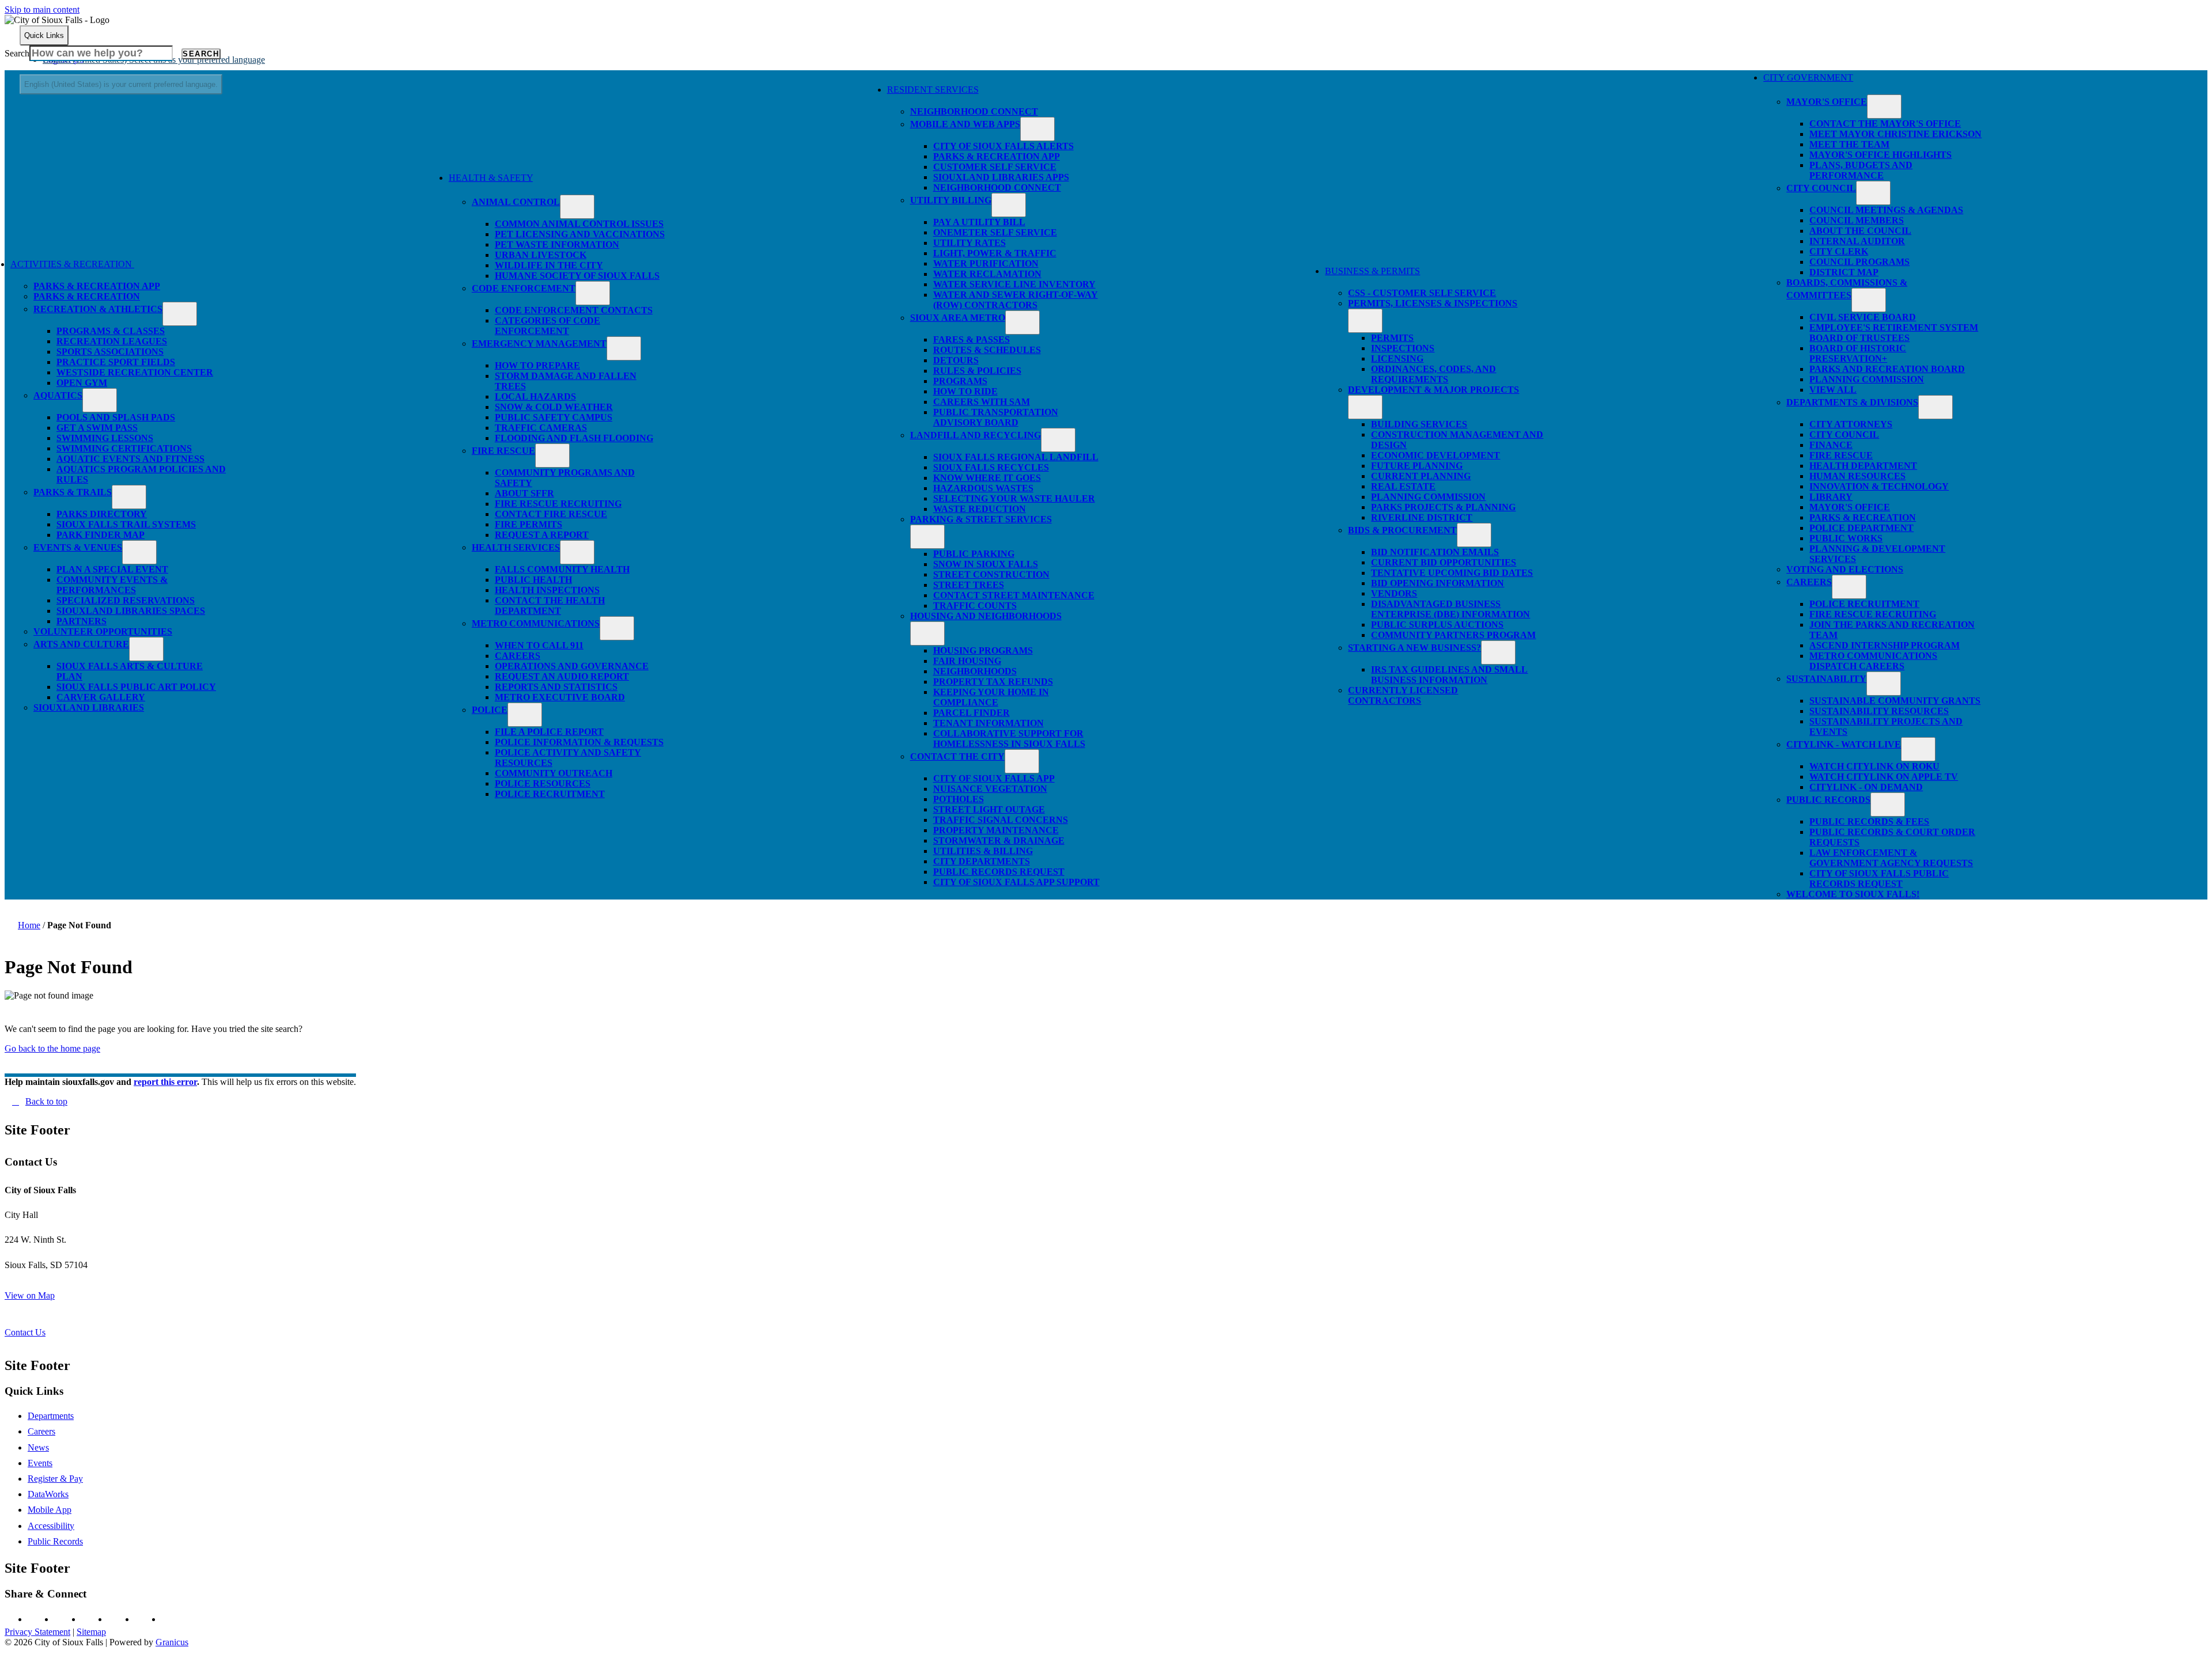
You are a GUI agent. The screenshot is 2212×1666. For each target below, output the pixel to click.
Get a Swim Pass (97, 428)
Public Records (1828, 800)
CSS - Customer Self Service (1422, 293)
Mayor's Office (1827, 102)
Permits (1392, 338)
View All (1833, 390)
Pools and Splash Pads (116, 417)
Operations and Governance (572, 666)
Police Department (1861, 528)
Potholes (959, 799)
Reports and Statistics (556, 687)
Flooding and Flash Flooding (574, 438)
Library (1831, 497)
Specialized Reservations (126, 600)
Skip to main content (42, 10)
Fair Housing (967, 661)
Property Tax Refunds (993, 682)
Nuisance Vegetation (990, 789)
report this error (165, 1082)
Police (490, 710)
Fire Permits (529, 524)
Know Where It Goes (987, 478)
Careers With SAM (982, 402)
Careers (518, 656)
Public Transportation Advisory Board (996, 417)
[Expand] (151, 269)
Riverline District (1422, 517)
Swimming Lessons (105, 438)
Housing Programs (983, 650)
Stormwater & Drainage (999, 840)
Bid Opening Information (1438, 583)
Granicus (172, 1642)
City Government (1808, 77)
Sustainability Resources (1879, 711)
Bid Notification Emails (1435, 552)
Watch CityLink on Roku (1874, 766)
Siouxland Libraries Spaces (131, 611)
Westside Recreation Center (135, 372)
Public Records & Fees (1869, 821)
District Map (1844, 272)
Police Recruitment (550, 794)
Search (17, 53)
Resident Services (933, 90)
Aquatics (58, 395)
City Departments (982, 861)
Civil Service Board (1863, 317)
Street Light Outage (989, 809)
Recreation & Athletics (98, 309)
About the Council (1860, 231)
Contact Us (25, 1332)
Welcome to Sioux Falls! (1853, 894)
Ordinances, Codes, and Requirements (1433, 374)
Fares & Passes (971, 339)
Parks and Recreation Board (1887, 369)
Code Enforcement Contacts (574, 310)
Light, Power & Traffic (995, 253)
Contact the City (957, 756)
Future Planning (1417, 466)
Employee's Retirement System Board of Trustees (1894, 333)
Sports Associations (110, 352)
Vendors (1394, 593)
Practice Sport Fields (116, 362)
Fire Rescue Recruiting (558, 504)
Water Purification (986, 263)
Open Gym (82, 383)
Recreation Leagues (112, 341)
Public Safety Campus (554, 417)
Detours (956, 360)
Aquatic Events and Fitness (130, 459)
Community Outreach (554, 773)
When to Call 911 (539, 645)
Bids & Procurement (1402, 530)
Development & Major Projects (1433, 390)
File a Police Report (549, 732)
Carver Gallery (101, 697)
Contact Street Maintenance (1014, 595)
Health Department (1863, 466)
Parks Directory (102, 514)
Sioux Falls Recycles (991, 467)
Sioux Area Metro (958, 318)
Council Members (1857, 220)
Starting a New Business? (1414, 648)
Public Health (533, 580)
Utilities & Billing (983, 851)
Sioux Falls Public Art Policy (136, 687)
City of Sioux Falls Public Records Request (1879, 878)
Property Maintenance (996, 830)
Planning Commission (1428, 497)
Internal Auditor (1857, 241)
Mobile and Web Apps (965, 124)
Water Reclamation (987, 274)
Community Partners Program (1453, 635)
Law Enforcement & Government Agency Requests (1891, 858)
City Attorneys (1851, 424)
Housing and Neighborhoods (986, 616)
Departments (51, 1416)
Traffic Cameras (541, 428)
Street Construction (991, 574)
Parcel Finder (971, 713)
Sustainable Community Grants (1895, 701)
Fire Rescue (503, 451)
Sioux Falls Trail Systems (126, 524)
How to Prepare (537, 365)
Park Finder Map (101, 535)
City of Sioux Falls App (994, 778)
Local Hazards (535, 396)
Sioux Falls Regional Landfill (1016, 457)
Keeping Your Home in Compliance (991, 697)
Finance (1831, 445)
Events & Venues (78, 547)
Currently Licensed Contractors (1403, 695)
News (38, 1447)
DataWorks (48, 1494)
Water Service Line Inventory (1014, 284)
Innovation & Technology (1879, 486)
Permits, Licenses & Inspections (1433, 303)
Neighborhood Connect (974, 111)
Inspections (1403, 348)
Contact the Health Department (550, 606)
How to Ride (965, 391)
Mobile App (50, 1510)
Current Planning (1421, 476)
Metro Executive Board (560, 697)
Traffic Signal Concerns (1001, 820)
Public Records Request (999, 872)
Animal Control (516, 202)
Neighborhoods (975, 671)
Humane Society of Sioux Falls (577, 276)
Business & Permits (1372, 271)
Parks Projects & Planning (1443, 507)
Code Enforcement (524, 288)
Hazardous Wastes (983, 488)
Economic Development (1435, 455)
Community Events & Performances (112, 585)
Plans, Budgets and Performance (1861, 170)
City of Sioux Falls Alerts (1003, 146)
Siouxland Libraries (89, 707)
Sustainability (1826, 679)
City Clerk (1839, 251)
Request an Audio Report (562, 676)
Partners (82, 621)
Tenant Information (988, 723)
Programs (960, 381)
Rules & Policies (977, 371)
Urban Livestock (541, 255)
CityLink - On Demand (1866, 787)
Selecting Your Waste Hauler (1014, 498)
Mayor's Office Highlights (1880, 155)
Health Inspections (547, 590)
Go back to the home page (52, 1048)
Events (40, 1463)
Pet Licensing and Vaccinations (580, 234)
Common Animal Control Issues (579, 224)
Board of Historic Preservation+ (1858, 353)
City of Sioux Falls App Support (1016, 882)
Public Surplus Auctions (1437, 625)
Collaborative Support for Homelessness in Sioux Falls (1009, 739)
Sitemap (91, 1632)
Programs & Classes (111, 331)
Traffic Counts (975, 606)
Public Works (1846, 538)
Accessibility (51, 1526)
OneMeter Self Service (995, 232)
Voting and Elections (1845, 569)
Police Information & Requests (579, 742)
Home (29, 925)
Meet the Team (1849, 144)
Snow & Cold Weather (554, 407)
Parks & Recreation (87, 296)
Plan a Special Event (112, 569)
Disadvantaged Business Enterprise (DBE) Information (1450, 609)
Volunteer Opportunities (103, 631)
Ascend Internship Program (1885, 645)
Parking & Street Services (981, 519)
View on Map (30, 1295)
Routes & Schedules (987, 350)
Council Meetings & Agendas (1886, 210)
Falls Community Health (562, 569)
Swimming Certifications (124, 448)
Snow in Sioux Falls (986, 564)
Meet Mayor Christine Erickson (1895, 134)
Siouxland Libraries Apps (1001, 177)
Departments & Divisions (1852, 402)
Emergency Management (539, 344)
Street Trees (969, 585)
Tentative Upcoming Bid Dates (1452, 573)
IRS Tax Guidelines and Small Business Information (1449, 675)
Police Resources (543, 783)
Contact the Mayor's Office (1885, 124)
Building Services (1419, 424)
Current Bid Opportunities (1444, 562)
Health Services (516, 547)
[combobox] (121, 84)
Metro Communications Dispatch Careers (1873, 661)
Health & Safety (491, 178)
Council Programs (1859, 262)
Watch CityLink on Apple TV (1884, 777)
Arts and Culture (81, 644)
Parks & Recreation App (97, 286)
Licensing (1397, 358)
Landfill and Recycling (976, 435)
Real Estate (1403, 486)
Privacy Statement (37, 1632)
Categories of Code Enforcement (548, 326)
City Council (1821, 188)
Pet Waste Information (557, 244)
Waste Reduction (980, 509)
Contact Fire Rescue (551, 514)
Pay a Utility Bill (979, 222)
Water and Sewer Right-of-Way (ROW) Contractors (1016, 300)
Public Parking (974, 554)
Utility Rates (969, 243)
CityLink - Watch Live (1844, 744)
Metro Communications (536, 623)
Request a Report (542, 535)
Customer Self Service (995, 167)
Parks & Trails (73, 492)
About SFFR (524, 493)
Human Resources (1857, 476)
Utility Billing (951, 200)
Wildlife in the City (549, 265)
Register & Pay (55, 1479)
